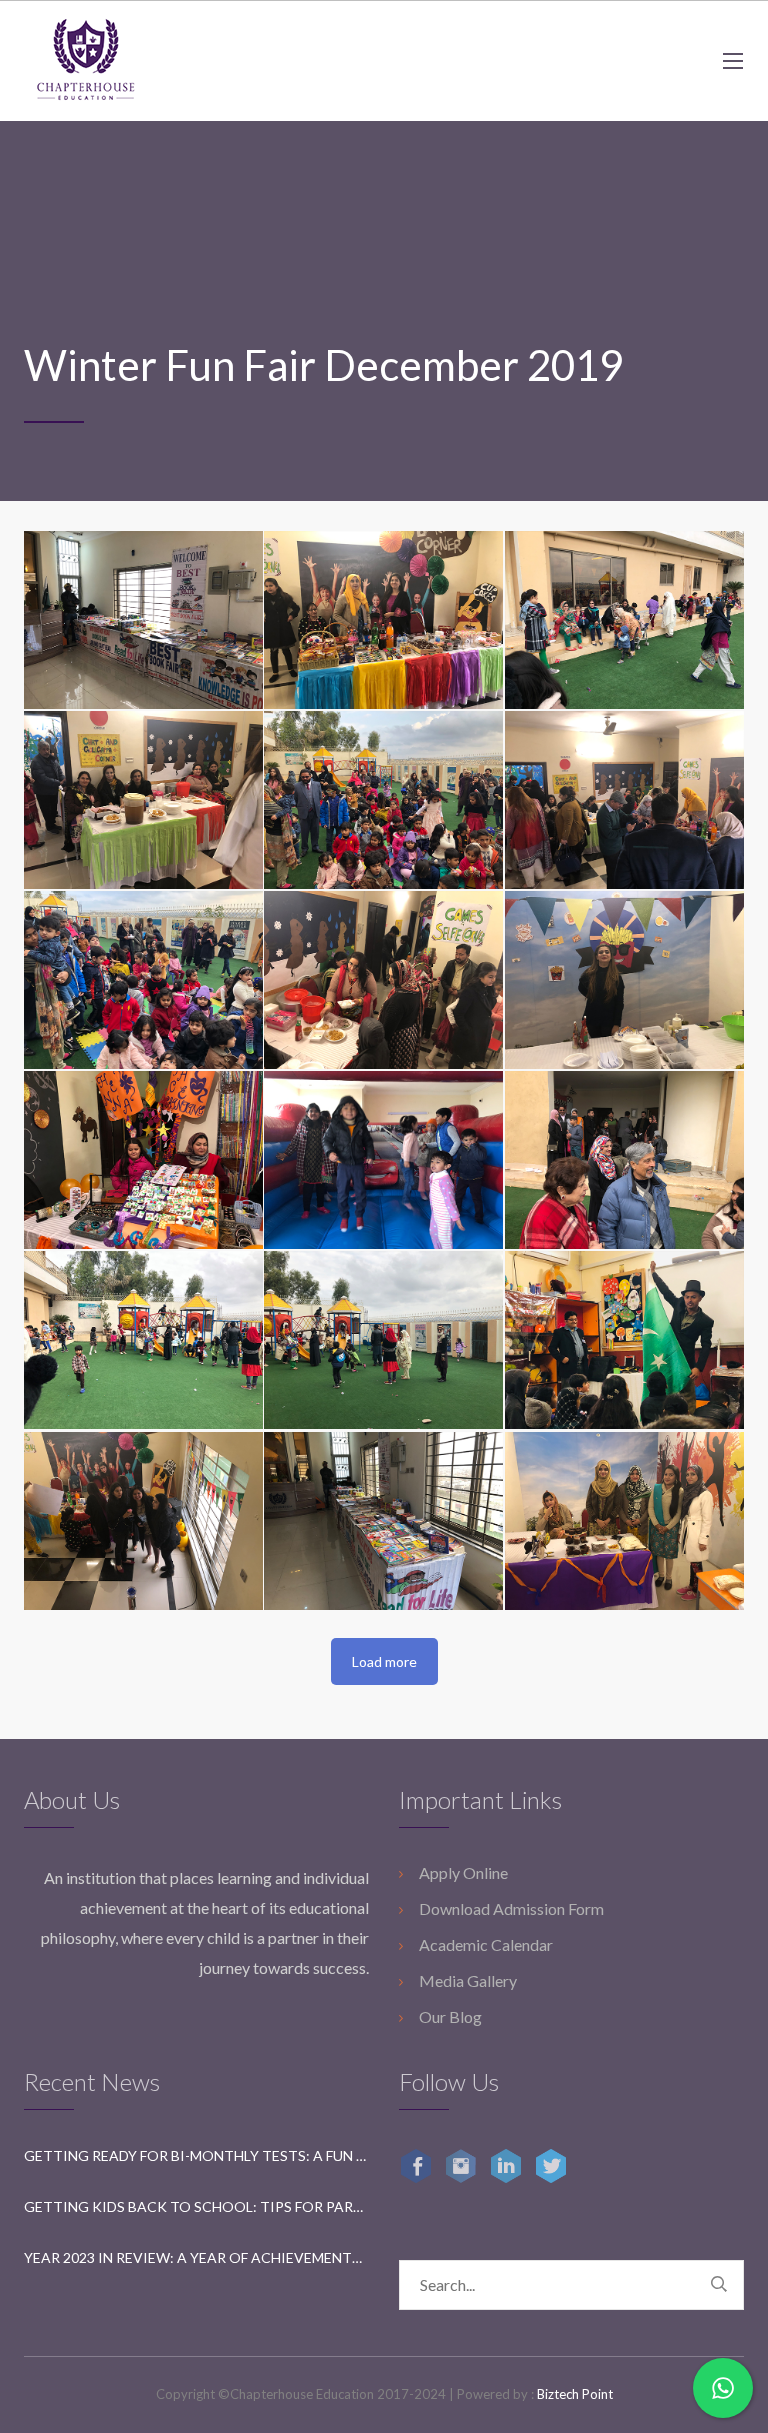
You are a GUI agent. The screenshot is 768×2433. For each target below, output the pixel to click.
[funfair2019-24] (143, 620)
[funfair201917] (624, 1521)
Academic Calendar (486, 1944)
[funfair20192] (624, 620)
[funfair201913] (383, 1340)
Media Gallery (468, 1980)
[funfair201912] (143, 1340)
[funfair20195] (624, 800)
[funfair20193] (143, 800)
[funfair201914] (624, 1340)
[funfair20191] (383, 620)
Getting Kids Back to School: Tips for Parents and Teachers (196, 2206)
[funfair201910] (383, 1160)
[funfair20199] (143, 1160)
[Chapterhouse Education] (85, 61)
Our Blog (450, 2016)
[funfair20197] (383, 980)
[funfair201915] (143, 1521)
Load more (384, 1661)
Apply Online (463, 1872)
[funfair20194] (383, 800)
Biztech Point (575, 2394)
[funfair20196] (143, 980)
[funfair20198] (624, 980)
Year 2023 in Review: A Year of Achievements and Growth (196, 2257)
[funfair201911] (624, 1160)
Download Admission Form (511, 1908)
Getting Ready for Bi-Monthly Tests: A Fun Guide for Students (196, 2155)
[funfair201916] (383, 1521)
